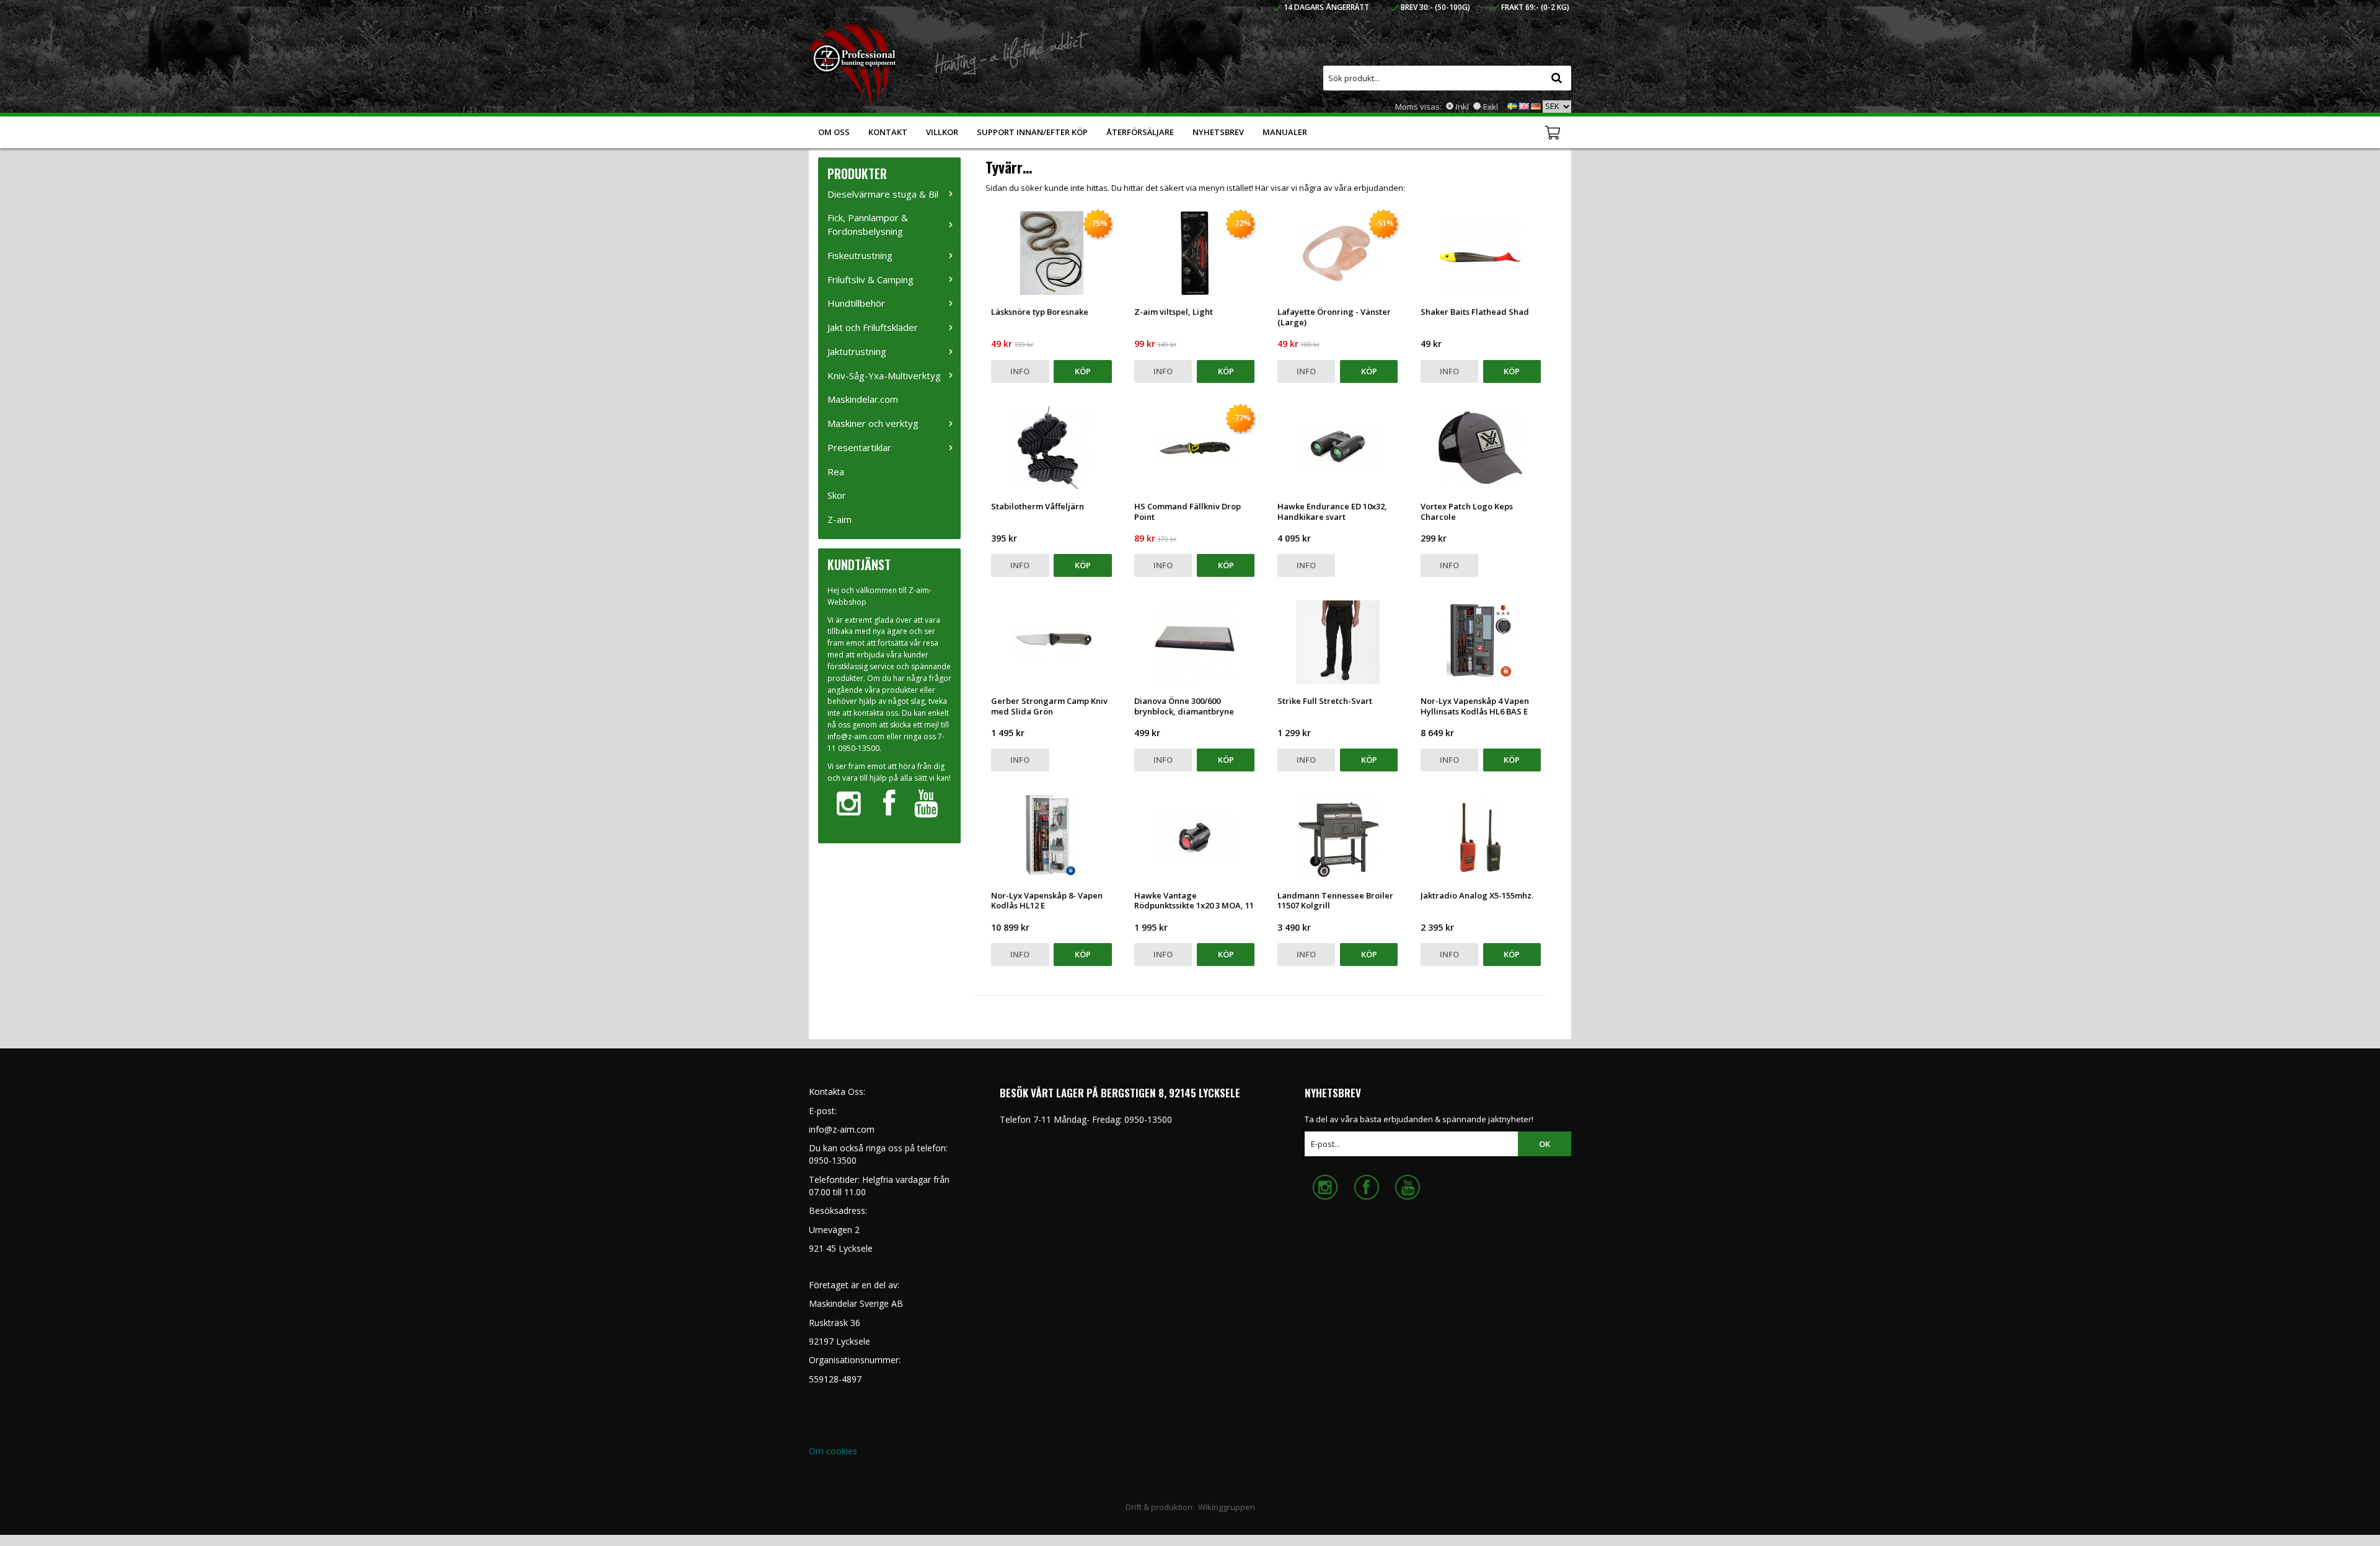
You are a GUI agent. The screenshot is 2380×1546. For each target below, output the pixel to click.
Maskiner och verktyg (873, 423)
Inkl (1462, 107)
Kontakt (888, 132)
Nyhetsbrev (1218, 132)
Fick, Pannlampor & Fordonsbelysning (868, 224)
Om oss (834, 132)
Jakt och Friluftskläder (873, 327)
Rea (836, 472)
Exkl (1491, 107)
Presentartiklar (859, 447)
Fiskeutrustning (860, 255)
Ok (1545, 1144)
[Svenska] (1512, 105)
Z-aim (840, 519)
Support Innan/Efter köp (1032, 132)
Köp (1083, 371)
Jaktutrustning (857, 351)
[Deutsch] (1536, 105)
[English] (1524, 105)
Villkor (942, 132)
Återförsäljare (1140, 132)
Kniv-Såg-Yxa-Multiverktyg (884, 376)
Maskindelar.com (863, 399)
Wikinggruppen (1227, 1507)
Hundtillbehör (856, 303)
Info (1020, 371)
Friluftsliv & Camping (870, 279)
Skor (837, 495)
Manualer (1285, 132)
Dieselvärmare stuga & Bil (883, 194)
